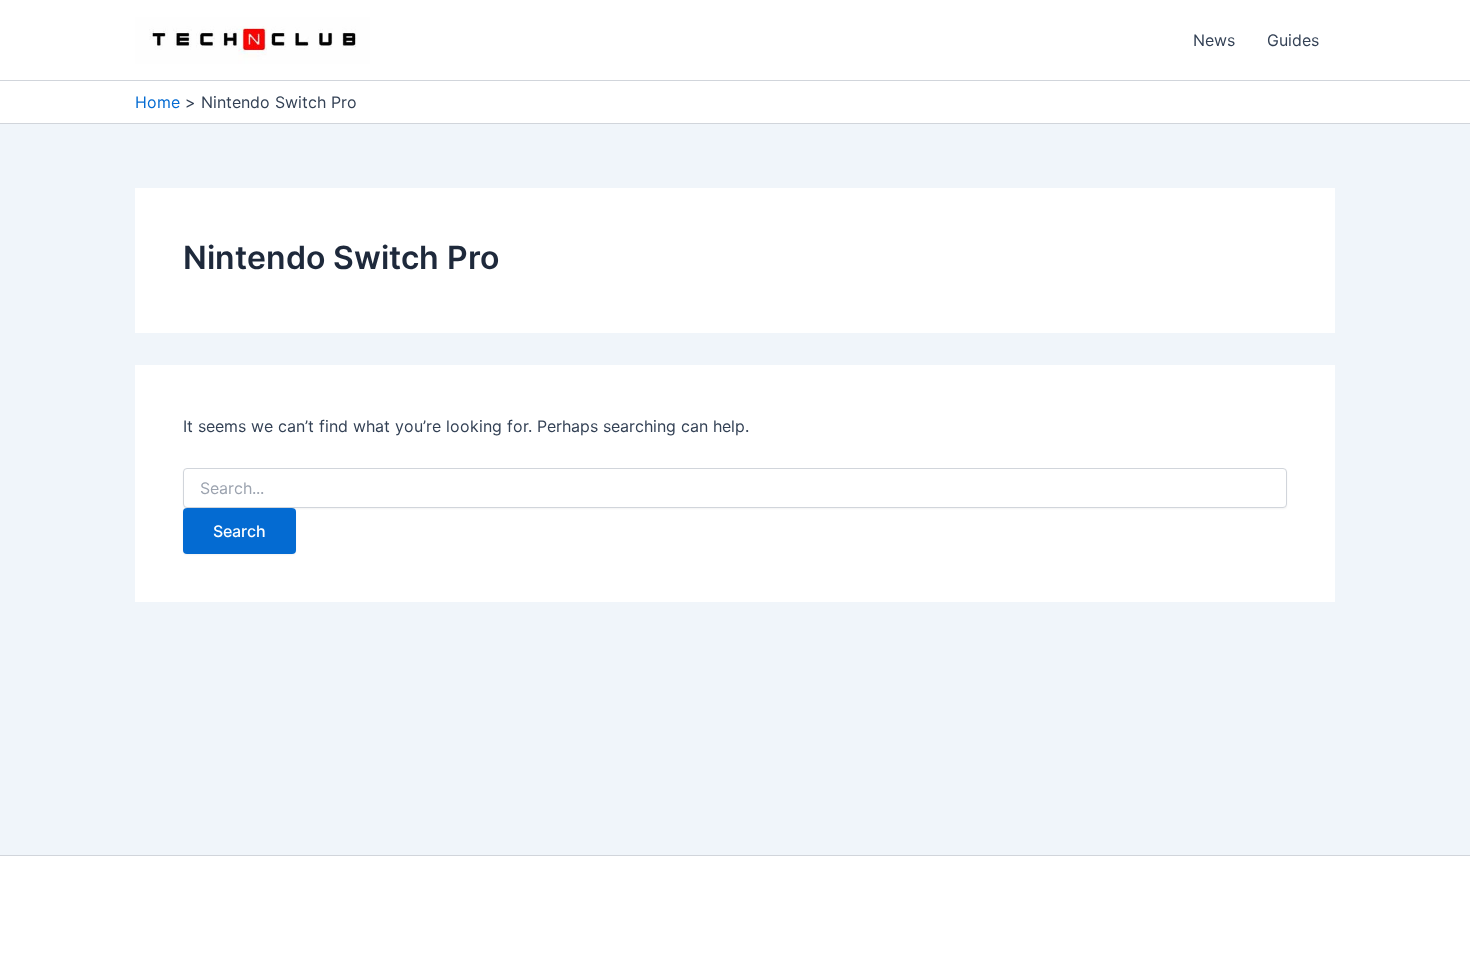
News (1214, 40)
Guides (1293, 40)
